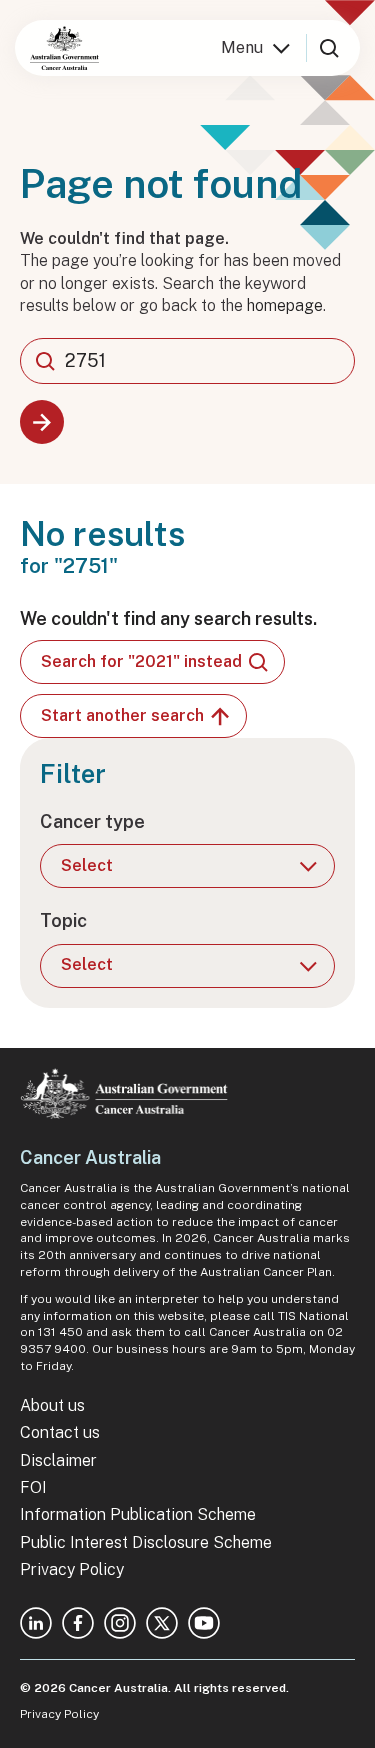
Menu (242, 47)
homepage (285, 305)
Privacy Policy (72, 1569)
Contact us (60, 1432)
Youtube (204, 1623)
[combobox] (187, 361)
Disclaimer (58, 1460)
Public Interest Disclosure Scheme (146, 1542)
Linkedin (36, 1623)
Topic (63, 920)
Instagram (120, 1623)
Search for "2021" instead (141, 661)
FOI (33, 1487)
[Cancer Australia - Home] (64, 48)
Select (87, 865)
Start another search (122, 715)
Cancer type (92, 821)
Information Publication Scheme (138, 1514)
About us (52, 1405)
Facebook (78, 1623)
